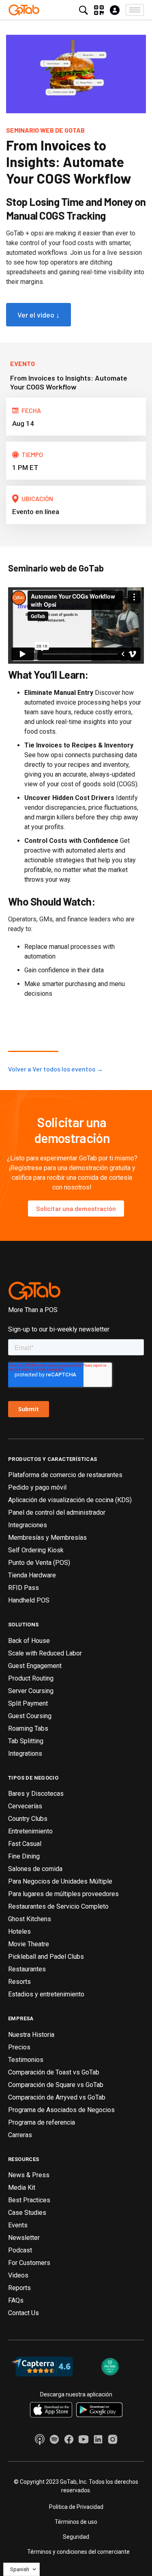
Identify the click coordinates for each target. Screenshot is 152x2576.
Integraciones (28, 1525)
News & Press (29, 2175)
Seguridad (76, 2537)
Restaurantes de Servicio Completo (58, 1906)
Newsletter (24, 2238)
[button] (135, 10)
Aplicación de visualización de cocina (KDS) (70, 1500)
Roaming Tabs (28, 1728)
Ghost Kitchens (30, 1919)
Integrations (25, 1754)
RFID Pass (24, 1588)
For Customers (29, 2263)
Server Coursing (31, 1691)
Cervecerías (25, 1806)
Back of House (29, 1641)
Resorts (19, 1982)
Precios (19, 2047)
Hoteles (19, 1931)
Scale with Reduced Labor (45, 1653)
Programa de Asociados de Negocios (61, 2110)
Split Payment (28, 1703)
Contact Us (24, 2313)
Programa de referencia (42, 2122)
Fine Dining (24, 1856)
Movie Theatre (29, 1944)
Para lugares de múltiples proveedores (63, 1894)
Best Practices (29, 2200)
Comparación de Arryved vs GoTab (57, 2097)
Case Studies (27, 2213)
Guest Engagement (35, 1666)
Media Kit (22, 2188)
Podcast (20, 2250)
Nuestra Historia (31, 2035)
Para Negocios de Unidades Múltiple (60, 1881)
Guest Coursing (30, 1716)
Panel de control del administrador (57, 1512)
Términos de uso (76, 2522)
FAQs (16, 2300)
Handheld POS (29, 1600)
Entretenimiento (30, 1831)
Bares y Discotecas (36, 1794)
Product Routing (31, 1678)
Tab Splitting (26, 1741)
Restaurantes (27, 1969)
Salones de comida (35, 1869)
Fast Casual (25, 1844)
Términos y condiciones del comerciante (78, 2552)
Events (18, 2225)
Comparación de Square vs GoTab (56, 2085)
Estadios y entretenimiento (46, 1994)
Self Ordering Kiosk (36, 1550)
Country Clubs (28, 1819)
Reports (19, 2288)
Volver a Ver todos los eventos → (56, 1069)
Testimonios (26, 2060)
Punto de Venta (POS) (39, 1563)
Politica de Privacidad (76, 2507)
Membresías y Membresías (47, 1538)
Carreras (20, 2135)
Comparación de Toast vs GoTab (54, 2072)
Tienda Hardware (32, 1575)
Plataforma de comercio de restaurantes (65, 1475)
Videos (18, 2275)
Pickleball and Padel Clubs (46, 1957)
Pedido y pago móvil (37, 1487)
